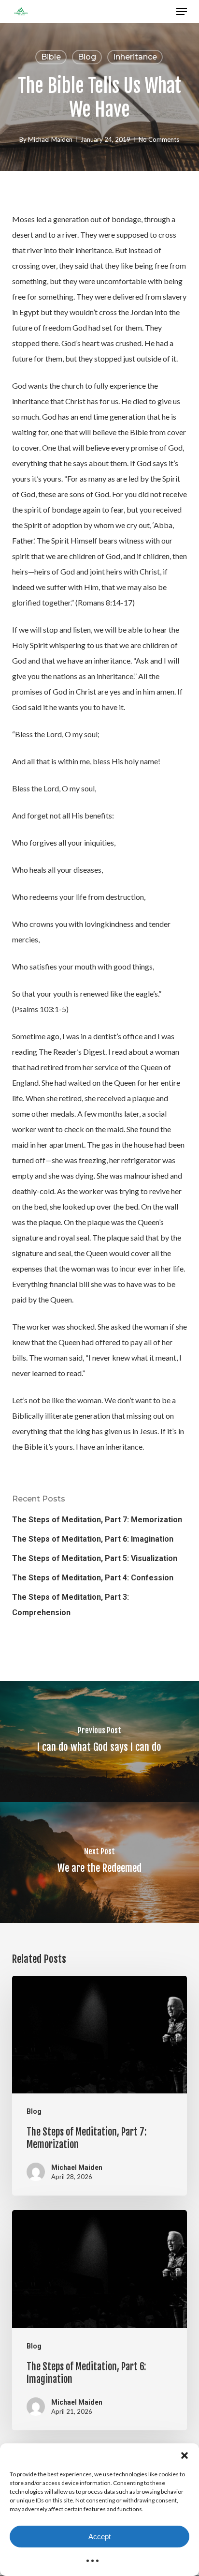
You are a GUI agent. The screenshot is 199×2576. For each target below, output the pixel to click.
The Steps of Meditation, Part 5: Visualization (95, 1558)
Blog (87, 57)
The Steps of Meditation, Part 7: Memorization (97, 1520)
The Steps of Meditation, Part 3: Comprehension (71, 1605)
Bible (51, 57)
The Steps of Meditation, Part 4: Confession (93, 1578)
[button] (185, 2455)
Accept (99, 2537)
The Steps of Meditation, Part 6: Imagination (93, 1539)
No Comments (159, 139)
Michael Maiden (50, 139)
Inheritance (135, 57)
